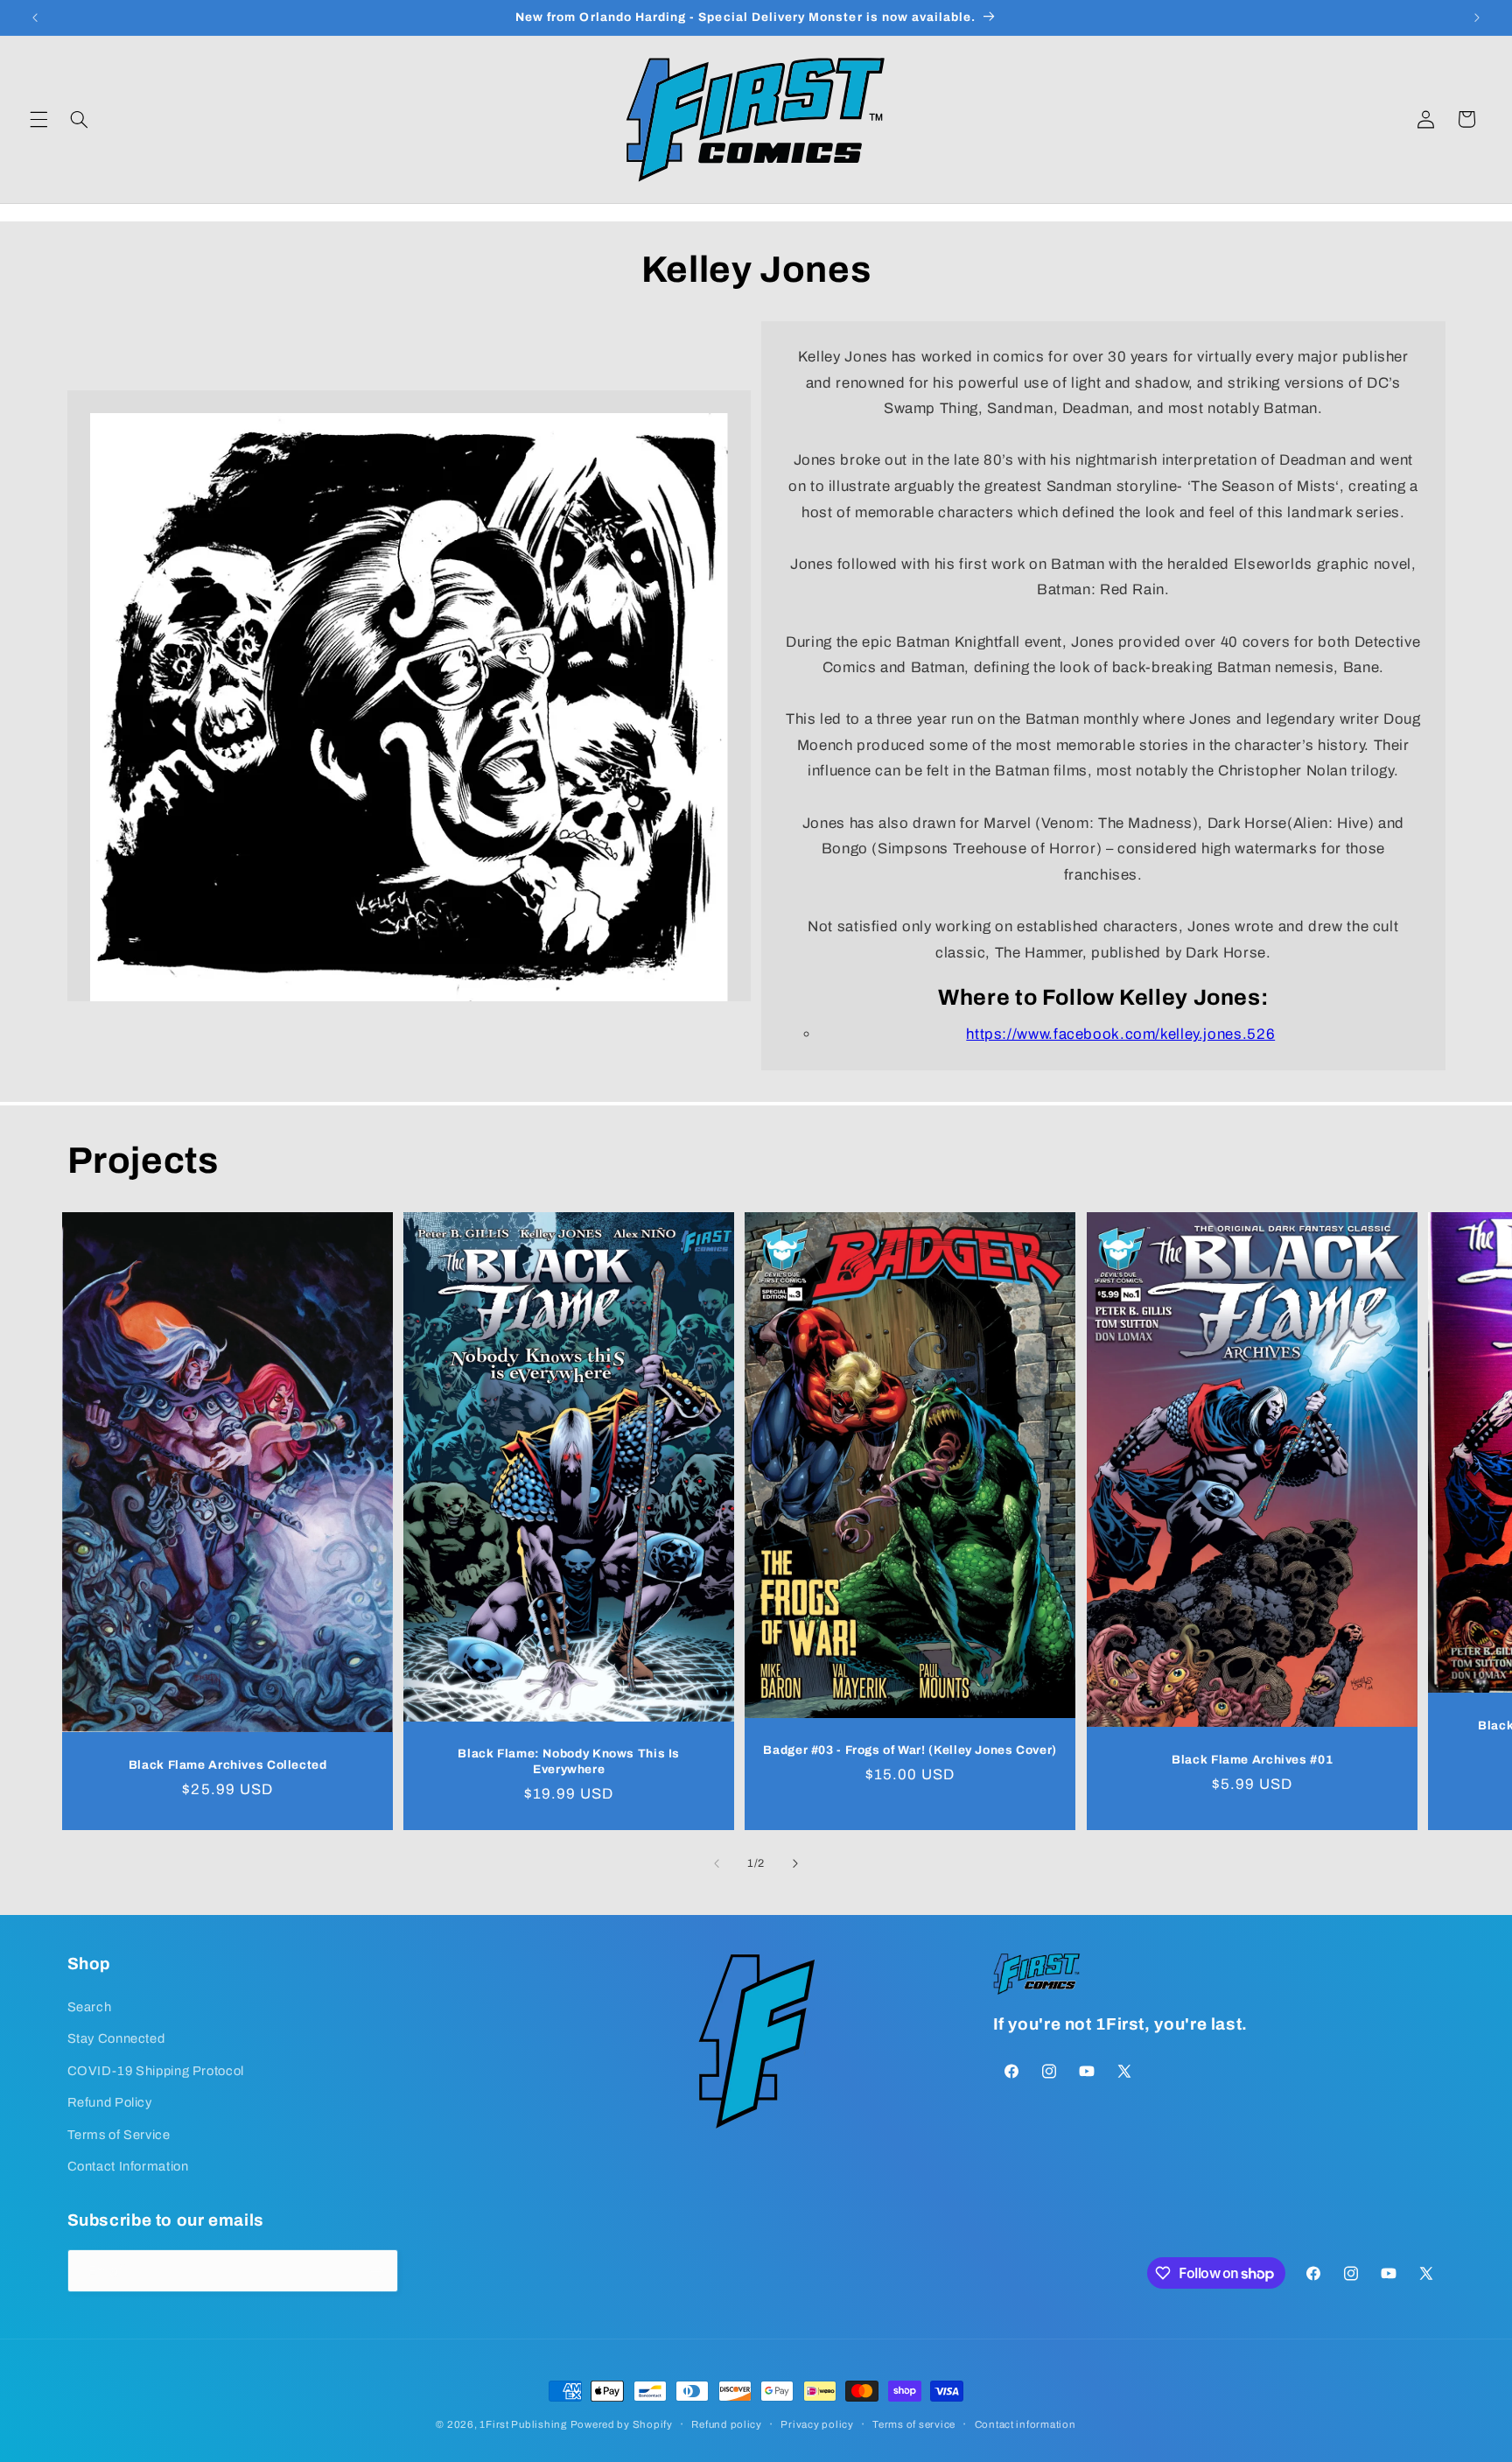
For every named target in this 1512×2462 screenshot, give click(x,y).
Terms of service (914, 2424)
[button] (38, 119)
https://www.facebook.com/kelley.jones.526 (1120, 1034)
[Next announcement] (1477, 18)
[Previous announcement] (35, 18)
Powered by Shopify (622, 2424)
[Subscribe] (376, 2271)
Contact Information (128, 2165)
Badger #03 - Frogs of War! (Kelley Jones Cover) (910, 1751)
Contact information (1025, 2424)
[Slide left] (717, 1864)
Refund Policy (110, 2101)
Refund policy (727, 2424)
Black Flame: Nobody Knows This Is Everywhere (569, 1762)
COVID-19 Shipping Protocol (156, 2070)
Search (90, 2006)
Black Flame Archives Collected (227, 1765)
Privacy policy (817, 2424)
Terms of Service (119, 2134)
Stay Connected (116, 2038)
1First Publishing (523, 2424)
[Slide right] (795, 1864)
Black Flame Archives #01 (1252, 1760)
